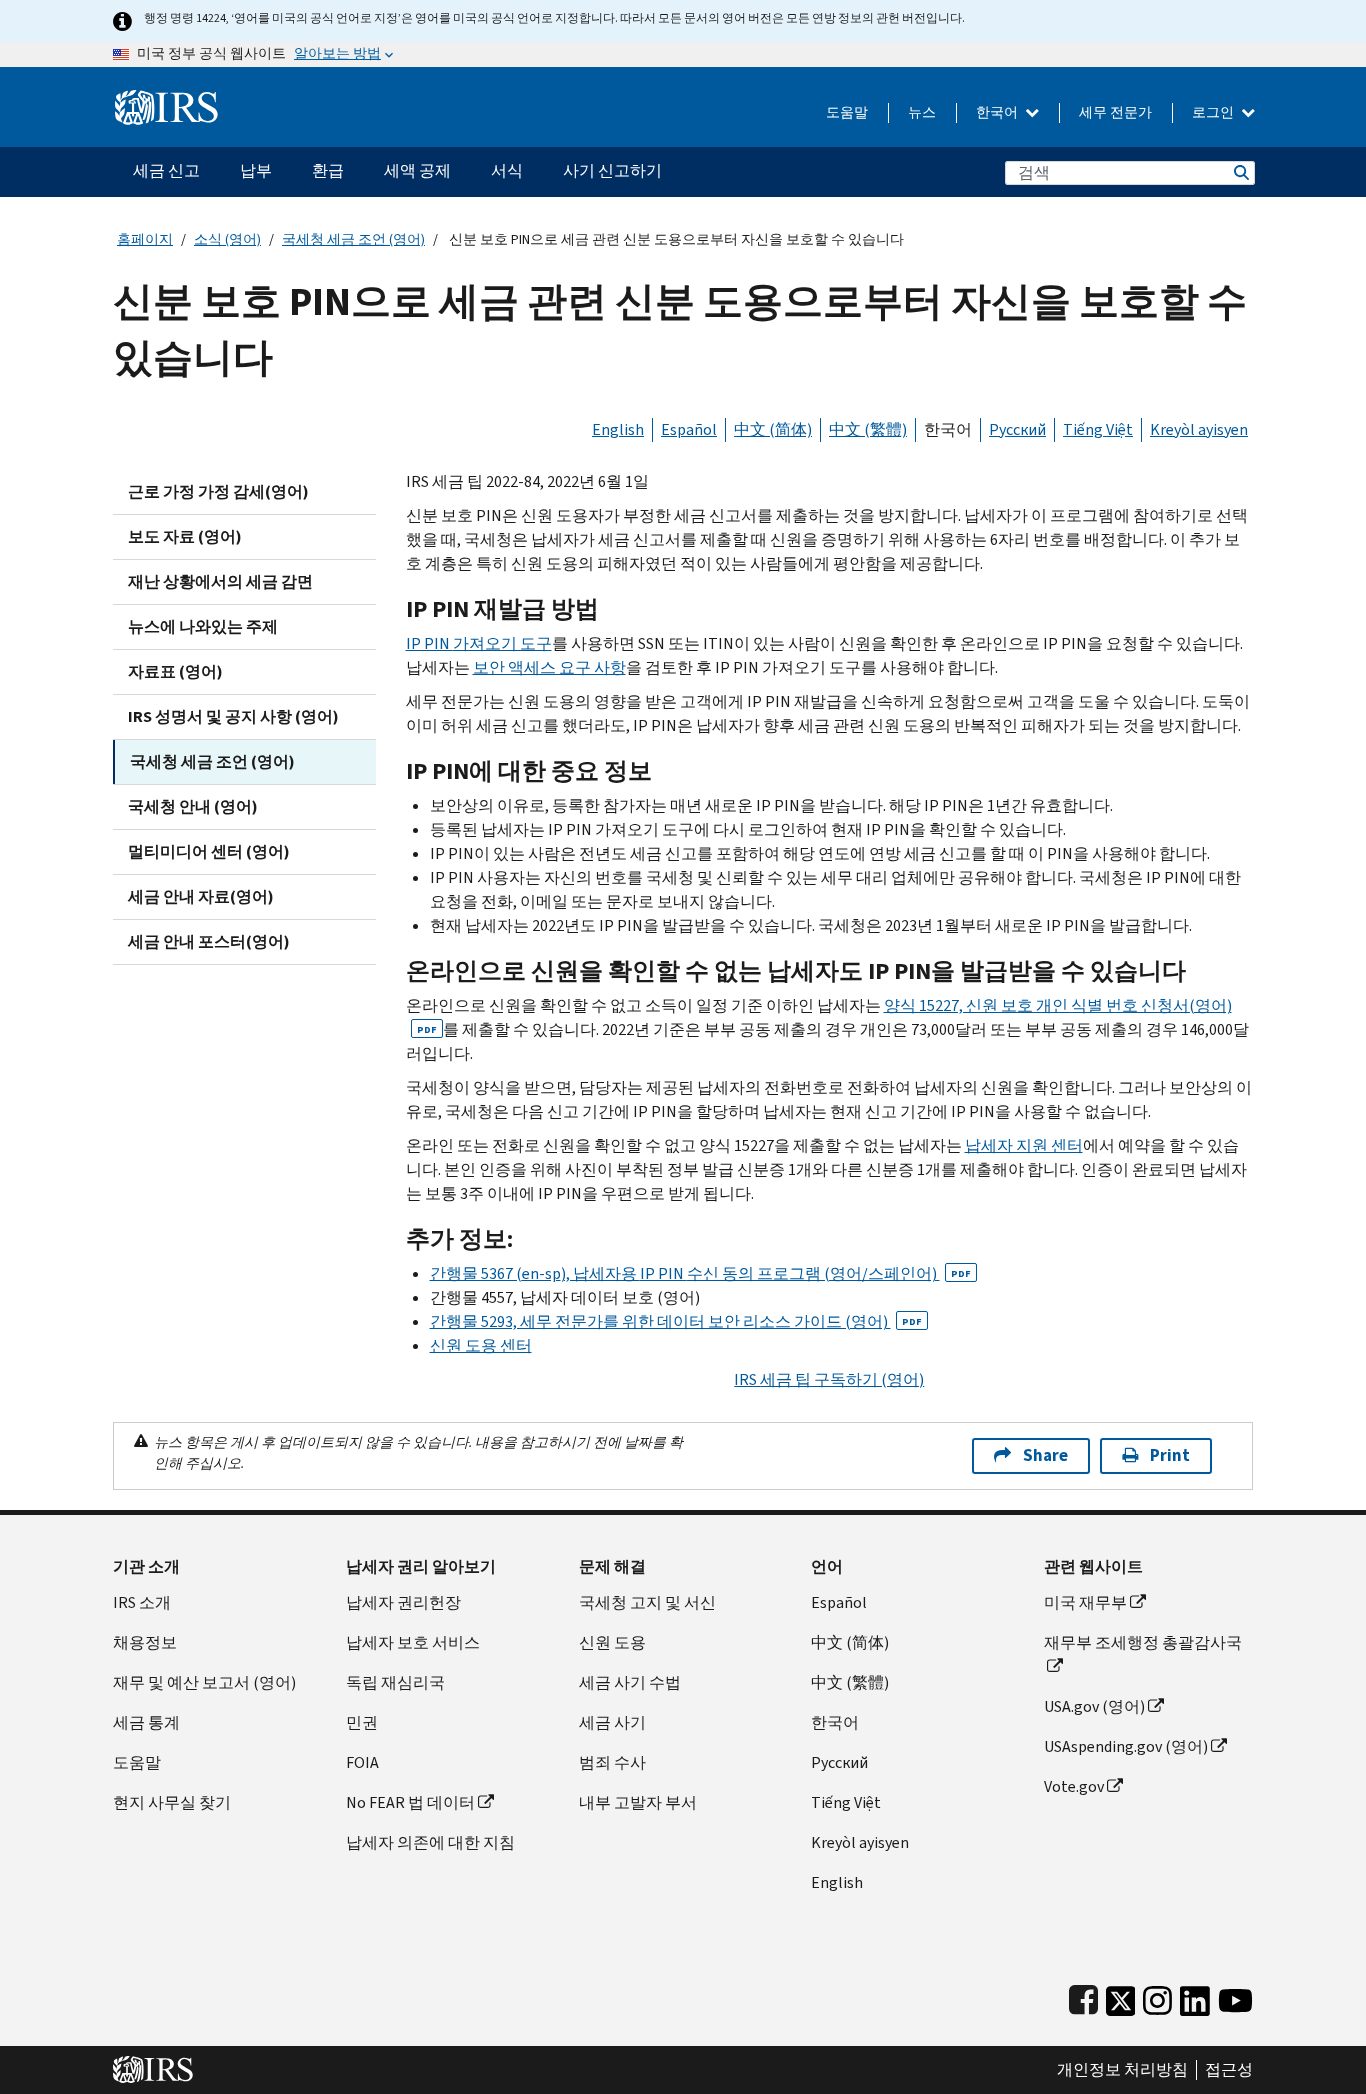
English (618, 429)
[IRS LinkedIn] (1195, 1996)
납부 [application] (256, 170)
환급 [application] (328, 170)
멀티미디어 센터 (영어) (209, 851)
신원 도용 (612, 1642)
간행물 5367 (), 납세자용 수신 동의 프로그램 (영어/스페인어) (700, 1273)
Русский (1017, 429)
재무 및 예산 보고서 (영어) (204, 1682)
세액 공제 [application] (417, 170)
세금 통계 (146, 1722)
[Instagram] (1157, 1996)
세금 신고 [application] (166, 170)
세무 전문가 (1115, 112)
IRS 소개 (142, 1602)
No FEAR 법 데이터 (410, 1802)
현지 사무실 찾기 (172, 1802)
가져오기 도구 (479, 643)
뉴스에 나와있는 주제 (203, 626)
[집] (166, 99)
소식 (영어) (227, 239)
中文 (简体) (773, 429)
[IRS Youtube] (1235, 1996)
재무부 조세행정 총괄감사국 (1143, 1642)
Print (1170, 1455)
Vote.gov (1074, 1786)
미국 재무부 (1085, 1602)
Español (689, 429)
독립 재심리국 (395, 1682)
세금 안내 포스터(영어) (209, 941)
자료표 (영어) (175, 671)
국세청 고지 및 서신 (647, 1602)
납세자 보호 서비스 (413, 1642)
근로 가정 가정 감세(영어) (218, 491)
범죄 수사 (612, 1762)
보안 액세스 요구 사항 (549, 667)
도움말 (847, 112)
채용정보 (145, 1642)
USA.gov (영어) (1094, 1706)
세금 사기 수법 (630, 1682)
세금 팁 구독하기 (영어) (829, 1379)
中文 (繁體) (868, 429)
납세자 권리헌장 (403, 1602)
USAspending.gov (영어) (1126, 1746)
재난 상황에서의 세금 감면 (220, 581)
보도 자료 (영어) (185, 536)
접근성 (1229, 2070)
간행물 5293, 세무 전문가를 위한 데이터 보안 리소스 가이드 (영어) (676, 1321)
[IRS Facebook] (1083, 1996)
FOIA (362, 1762)
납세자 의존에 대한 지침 (430, 1842)
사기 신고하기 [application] (612, 170)
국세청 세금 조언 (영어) (353, 239)
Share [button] (1045, 1455)
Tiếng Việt (1098, 429)
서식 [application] (507, 170)
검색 (1240, 172)
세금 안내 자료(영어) (201, 896)
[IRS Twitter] (1121, 1996)
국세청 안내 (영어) (193, 806)
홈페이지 (145, 239)
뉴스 (922, 112)
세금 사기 (612, 1722)
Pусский (839, 1762)
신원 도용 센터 (481, 1345)
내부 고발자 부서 (638, 1802)
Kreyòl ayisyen (1199, 429)
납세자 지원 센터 (1024, 1145)
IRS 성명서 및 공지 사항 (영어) (233, 716)
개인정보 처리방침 (1122, 2070)
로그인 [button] (1214, 112)
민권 (362, 1722)
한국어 (998, 112)
